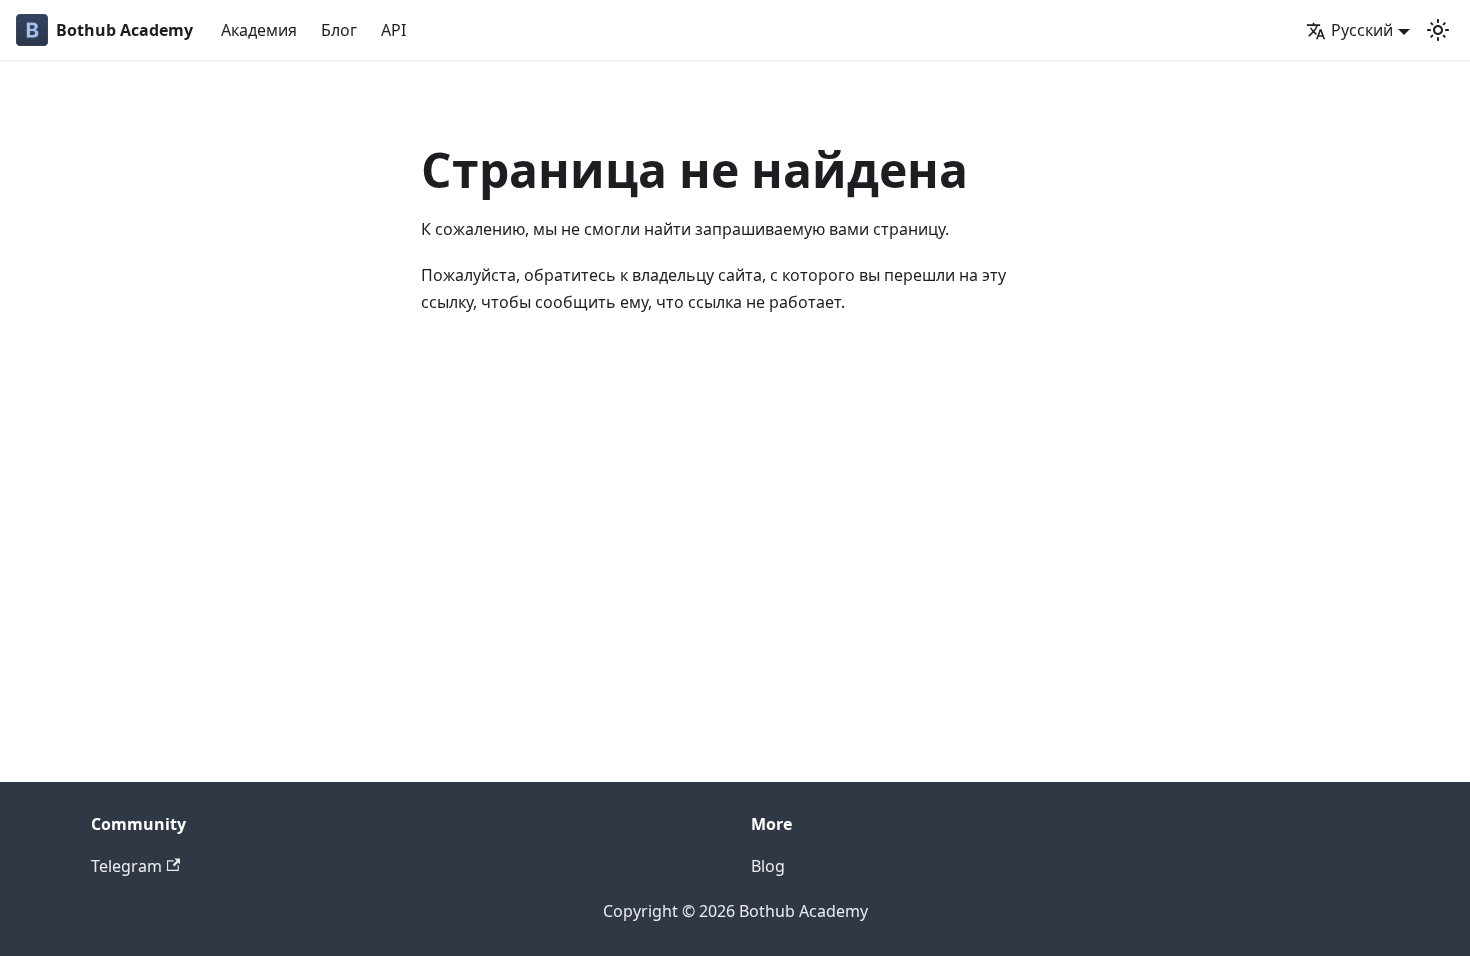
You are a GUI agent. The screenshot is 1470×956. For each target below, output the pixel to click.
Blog (768, 866)
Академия (259, 30)
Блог (339, 30)
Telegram (126, 866)
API (393, 30)
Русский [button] (1362, 30)
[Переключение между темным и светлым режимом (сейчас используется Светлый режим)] (1438, 30)
